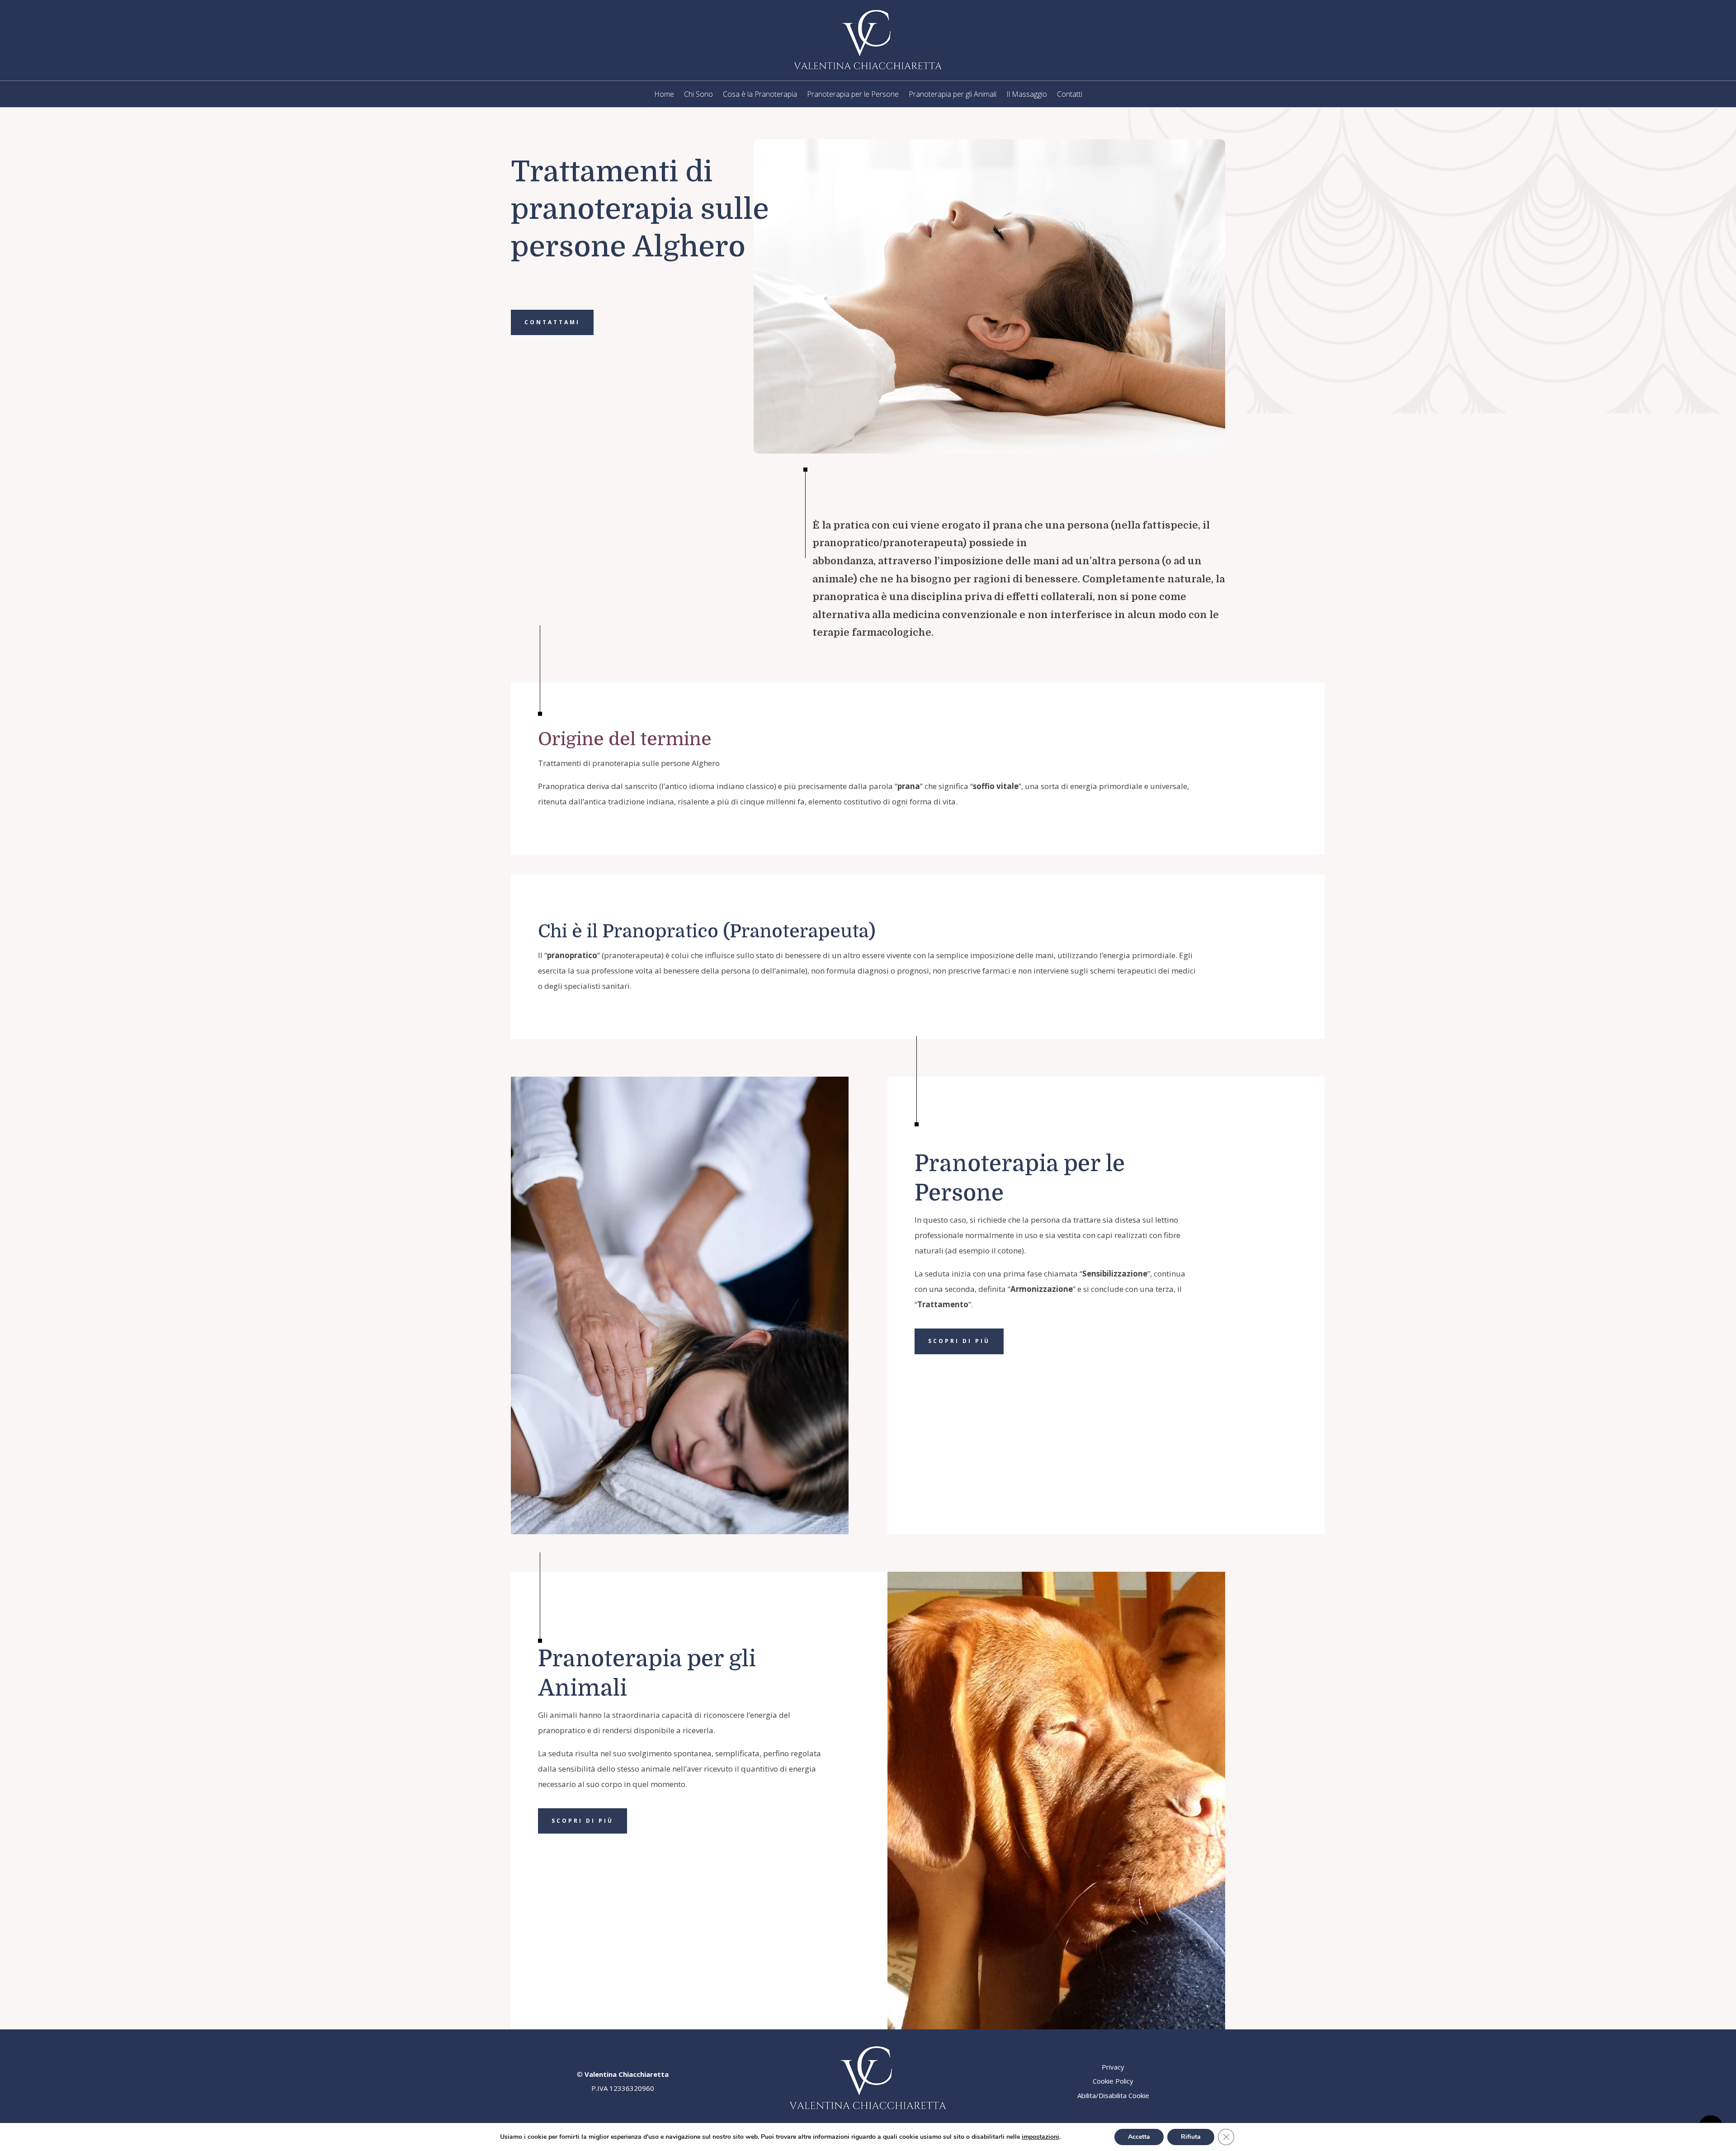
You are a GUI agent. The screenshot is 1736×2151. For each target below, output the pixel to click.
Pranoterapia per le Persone (853, 95)
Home (664, 95)
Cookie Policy (1113, 2081)
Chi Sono (698, 95)
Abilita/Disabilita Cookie (1113, 2095)
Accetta (1139, 2137)
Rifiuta (1191, 2137)
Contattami (552, 322)
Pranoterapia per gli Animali (953, 95)
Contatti (1070, 95)
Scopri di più (959, 1341)
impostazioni (1040, 2137)
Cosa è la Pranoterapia (760, 95)
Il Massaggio (1027, 95)
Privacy (1113, 2067)
